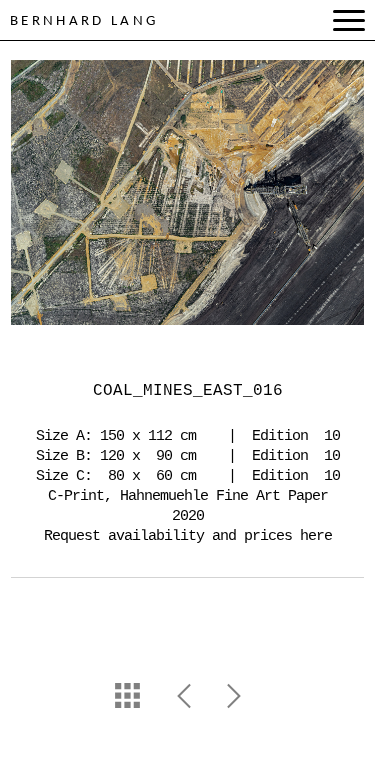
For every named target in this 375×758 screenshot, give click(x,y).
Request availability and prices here (188, 536)
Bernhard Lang (84, 21)
